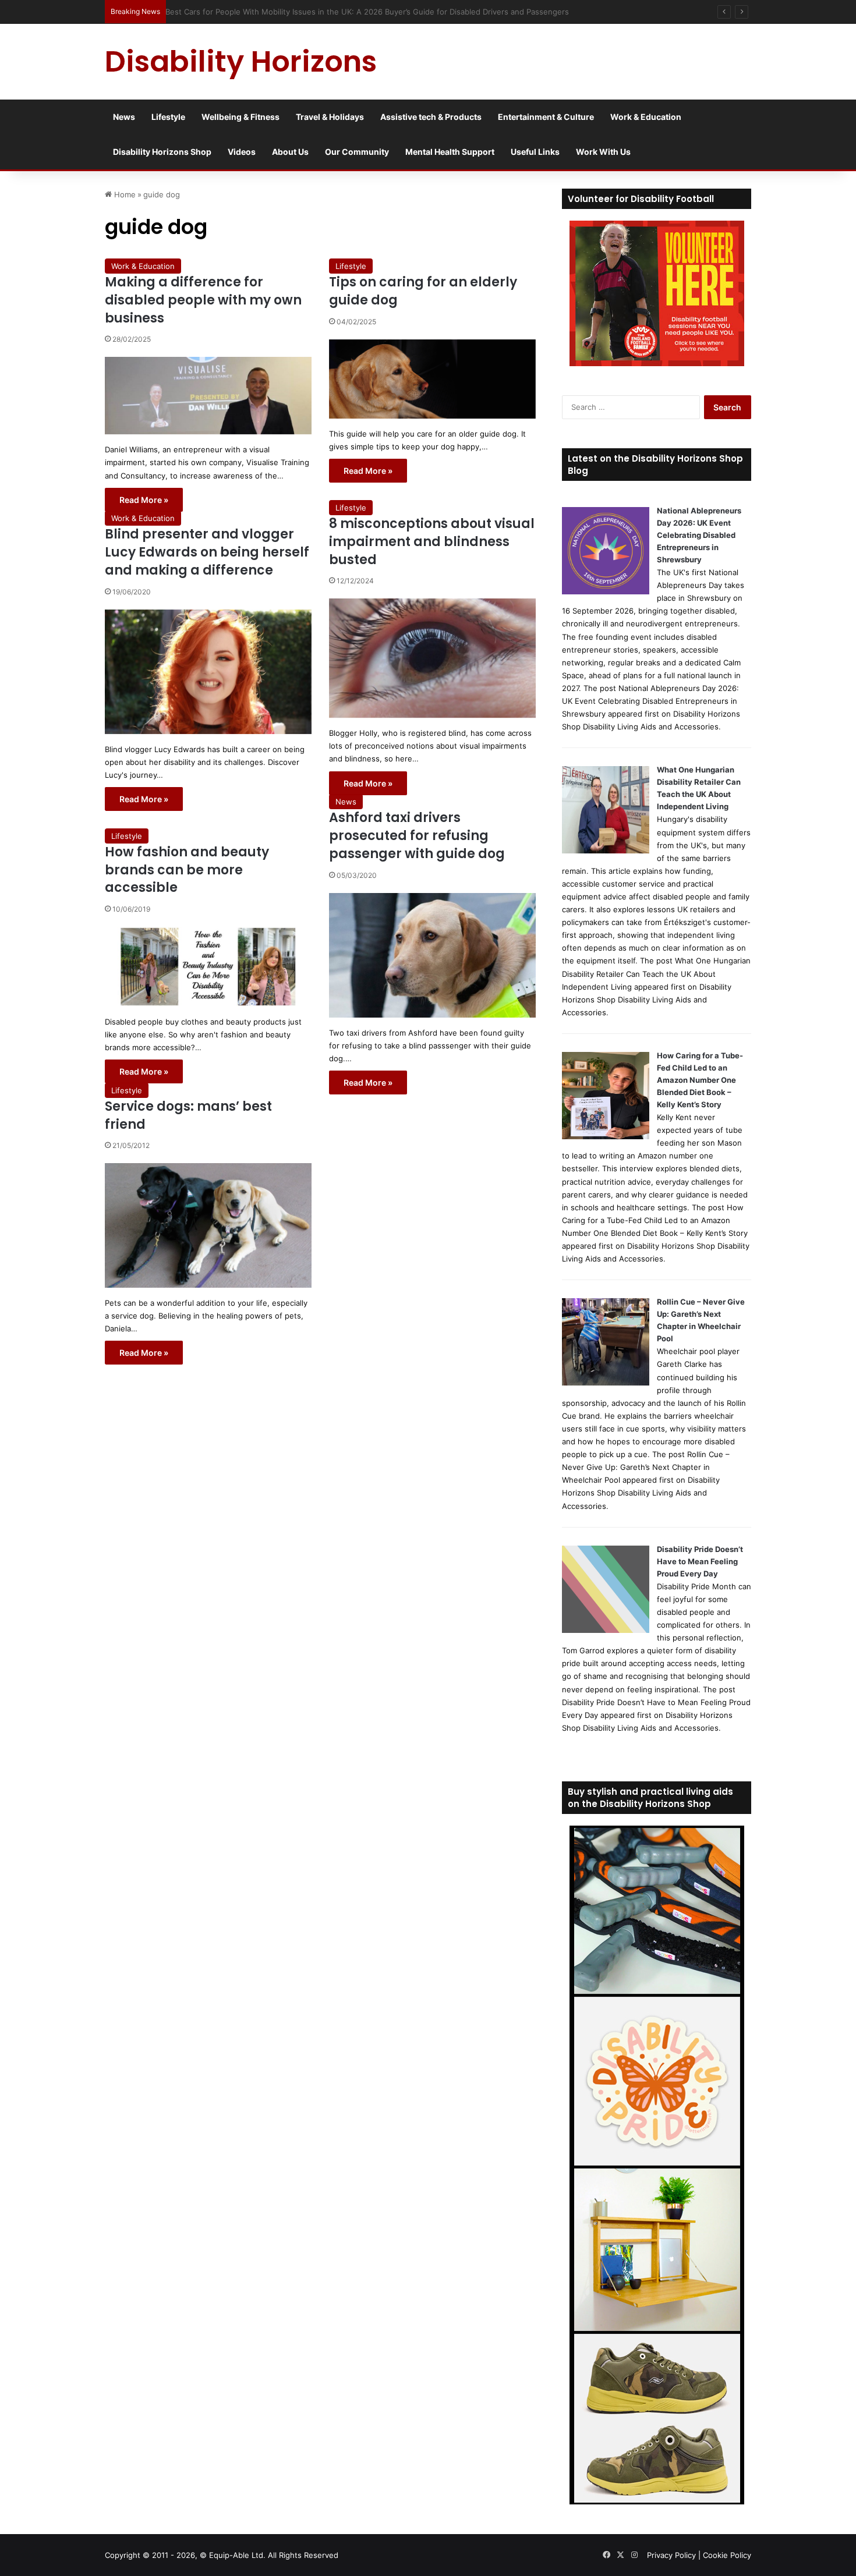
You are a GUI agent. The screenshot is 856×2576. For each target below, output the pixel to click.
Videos (242, 152)
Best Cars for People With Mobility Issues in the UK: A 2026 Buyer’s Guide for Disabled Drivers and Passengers (374, 12)
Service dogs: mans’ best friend (188, 1115)
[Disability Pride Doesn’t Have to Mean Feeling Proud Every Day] (606, 1630)
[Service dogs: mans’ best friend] (208, 1225)
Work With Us (603, 152)
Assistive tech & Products (431, 117)
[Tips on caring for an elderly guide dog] (432, 379)
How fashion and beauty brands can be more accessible (187, 870)
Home (124, 194)
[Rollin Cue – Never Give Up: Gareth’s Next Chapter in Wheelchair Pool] (606, 1383)
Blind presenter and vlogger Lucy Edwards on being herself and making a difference (207, 552)
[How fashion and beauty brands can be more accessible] (208, 967)
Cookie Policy (727, 2555)
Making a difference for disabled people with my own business (203, 300)
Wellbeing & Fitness (240, 117)
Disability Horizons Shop (162, 152)
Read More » (144, 500)
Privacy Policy (671, 2555)
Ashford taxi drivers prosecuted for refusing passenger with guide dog (417, 836)
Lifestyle (168, 117)
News (124, 117)
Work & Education (646, 117)
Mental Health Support (450, 152)
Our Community (357, 152)
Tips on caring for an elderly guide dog (423, 291)
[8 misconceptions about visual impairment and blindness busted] (432, 658)
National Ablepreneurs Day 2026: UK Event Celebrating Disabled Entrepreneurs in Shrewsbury (699, 535)
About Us (290, 152)
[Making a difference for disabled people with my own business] (208, 396)
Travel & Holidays (330, 117)
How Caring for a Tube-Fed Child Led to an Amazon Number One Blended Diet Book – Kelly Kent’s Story (700, 1080)
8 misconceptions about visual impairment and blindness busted (432, 542)
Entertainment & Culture (546, 117)
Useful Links (535, 152)
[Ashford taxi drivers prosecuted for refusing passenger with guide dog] (432, 955)
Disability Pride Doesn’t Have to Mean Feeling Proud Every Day (700, 1561)
